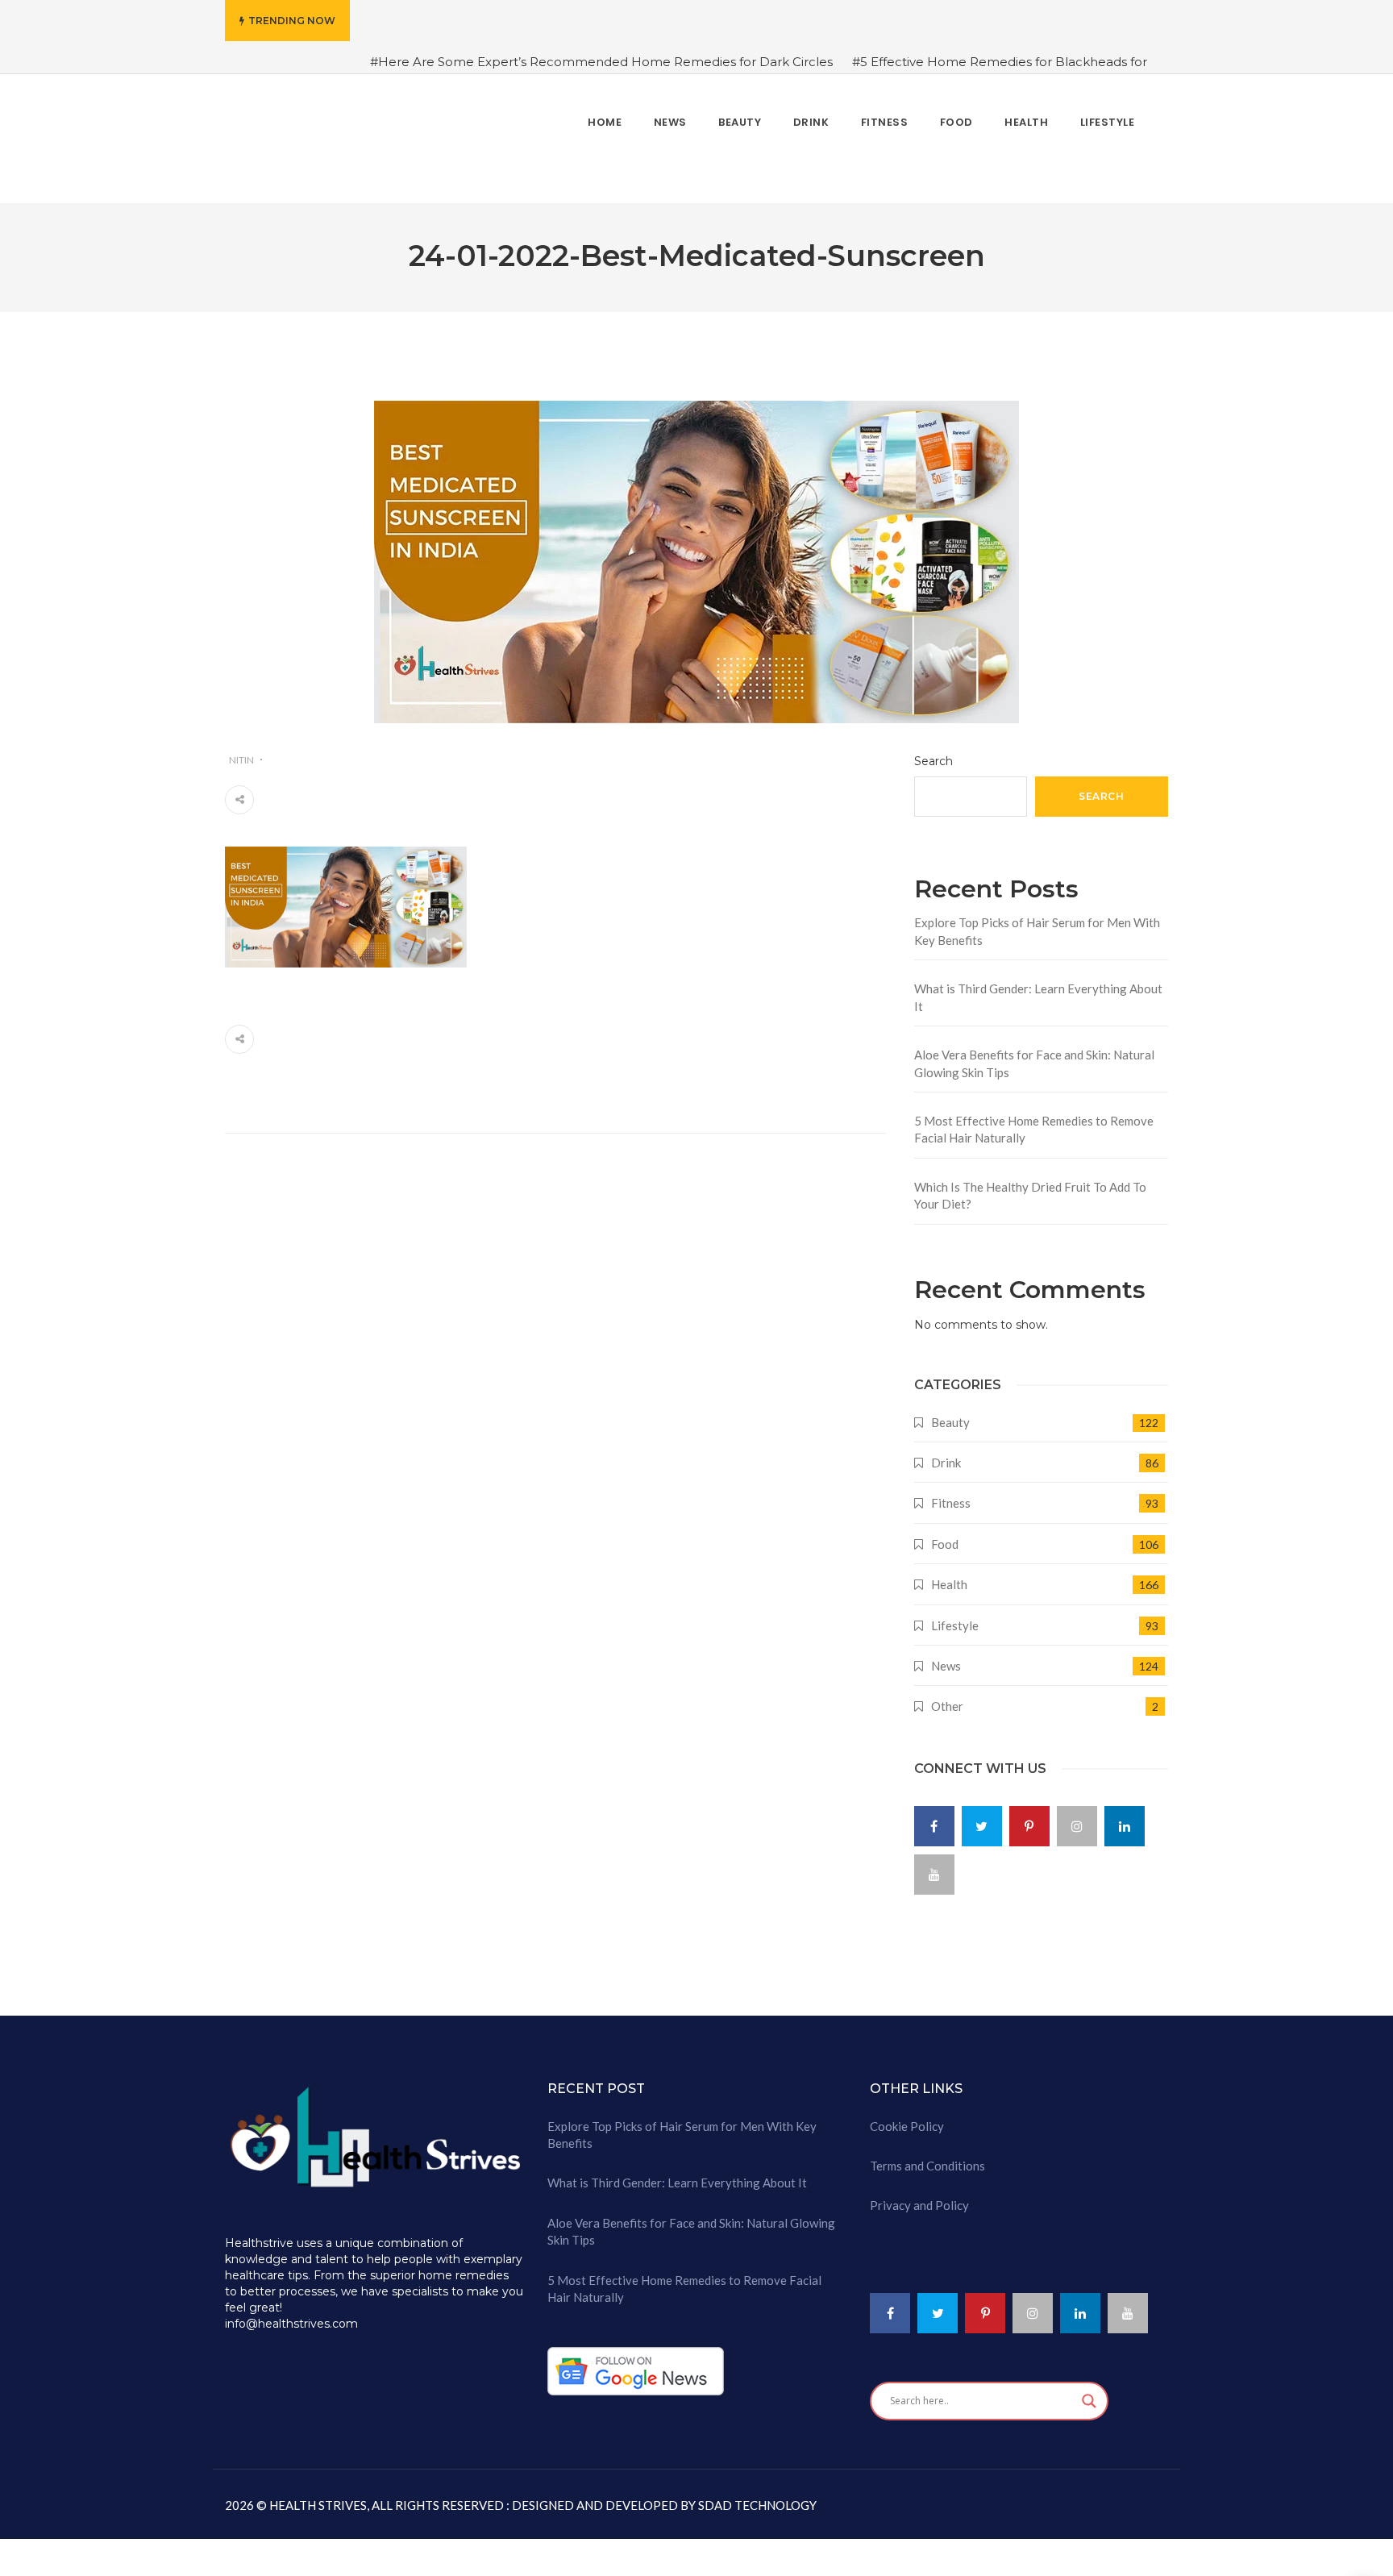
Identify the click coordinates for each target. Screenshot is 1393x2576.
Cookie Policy (907, 2116)
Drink (946, 1453)
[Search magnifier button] (1089, 2391)
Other (947, 1696)
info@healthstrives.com (291, 2314)
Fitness (951, 1493)
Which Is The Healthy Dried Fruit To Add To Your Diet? (1030, 1185)
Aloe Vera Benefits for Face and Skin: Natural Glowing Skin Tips (1034, 1053)
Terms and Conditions (927, 2156)
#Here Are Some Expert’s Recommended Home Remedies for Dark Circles (601, 62)
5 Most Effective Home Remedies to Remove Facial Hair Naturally (1034, 1119)
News (946, 1656)
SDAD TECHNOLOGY (756, 2495)
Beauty (950, 1412)
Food (945, 1534)
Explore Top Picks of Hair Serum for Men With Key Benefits (1037, 921)
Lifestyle (955, 1615)
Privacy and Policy (919, 2195)
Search (934, 751)
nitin (241, 749)
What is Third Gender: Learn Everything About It (1038, 987)
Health (949, 1575)
